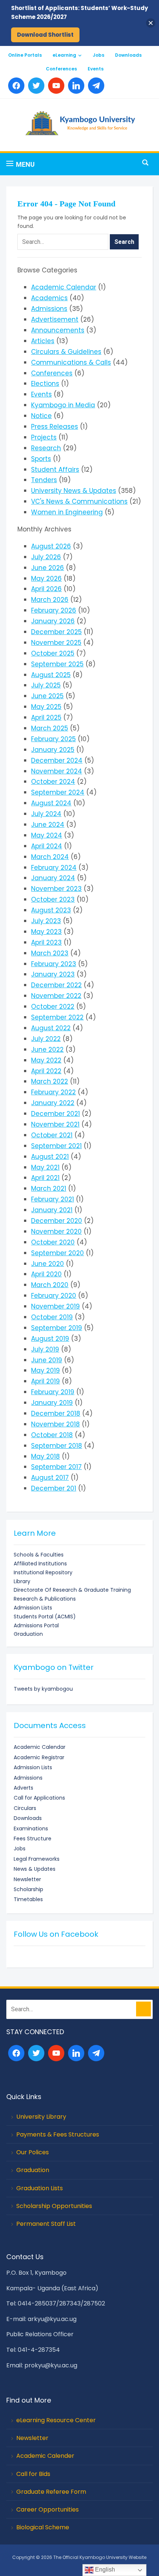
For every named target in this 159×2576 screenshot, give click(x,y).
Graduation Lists (40, 2188)
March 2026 (50, 600)
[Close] (151, 23)
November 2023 (56, 889)
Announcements (58, 330)
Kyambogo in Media (63, 405)
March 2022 (50, 1081)
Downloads (128, 55)
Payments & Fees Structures (58, 2134)
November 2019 (55, 1306)
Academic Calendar (64, 287)
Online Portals (25, 55)
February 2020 (54, 1296)
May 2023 (46, 932)
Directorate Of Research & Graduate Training (72, 1590)
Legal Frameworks (37, 1859)
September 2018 (57, 1446)
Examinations (31, 1829)
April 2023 (46, 942)
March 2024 (50, 857)
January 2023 (53, 974)
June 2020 (48, 1264)
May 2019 (45, 1370)
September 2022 (57, 1017)
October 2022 (53, 1007)
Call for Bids (33, 2474)
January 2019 (52, 1403)
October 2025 (53, 653)
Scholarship (28, 1889)
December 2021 (55, 1114)
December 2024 (57, 760)
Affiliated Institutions (40, 1564)
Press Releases (55, 427)
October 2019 (52, 1317)
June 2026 (48, 568)
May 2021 (45, 1167)
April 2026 (46, 589)
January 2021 (52, 1210)
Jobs (99, 55)
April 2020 (46, 1274)
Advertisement (55, 319)
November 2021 (55, 1124)
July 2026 (46, 557)
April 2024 (47, 846)
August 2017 (50, 1478)
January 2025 (53, 750)
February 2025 (53, 739)
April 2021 (45, 1178)
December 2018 (56, 1413)
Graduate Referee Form (51, 2492)
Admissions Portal (36, 1625)
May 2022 (46, 1060)
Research (46, 448)
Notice (41, 416)
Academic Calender (45, 2456)
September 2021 (56, 1146)
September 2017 (56, 1467)
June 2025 (47, 696)
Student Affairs (55, 470)
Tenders (44, 480)
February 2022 (53, 1092)
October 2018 (52, 1435)
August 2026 (51, 546)
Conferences (61, 69)
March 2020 (50, 1285)
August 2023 (51, 910)
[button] (21, 164)
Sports (41, 459)
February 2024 (54, 868)
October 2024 (53, 782)
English (104, 2570)
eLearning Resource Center (56, 2420)
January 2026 (53, 621)
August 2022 (51, 1028)
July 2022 (46, 1039)
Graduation (28, 1634)
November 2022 (56, 996)
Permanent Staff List (46, 2224)
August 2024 (51, 803)
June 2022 (47, 1050)
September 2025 (57, 664)
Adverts (23, 1788)
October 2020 (53, 1242)
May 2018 (45, 1456)
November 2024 (57, 771)
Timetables (28, 1899)
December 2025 (56, 632)
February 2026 (54, 610)
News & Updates (35, 1869)
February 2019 (53, 1392)
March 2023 (50, 953)
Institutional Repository (43, 1572)
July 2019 (45, 1349)
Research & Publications (45, 1599)
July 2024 (46, 814)
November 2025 (56, 643)
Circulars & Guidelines (66, 352)
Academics (49, 298)
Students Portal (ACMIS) (45, 1617)
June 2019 (47, 1360)
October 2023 (53, 899)
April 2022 (46, 1071)
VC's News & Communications (79, 501)
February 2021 (53, 1199)
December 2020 (57, 1221)
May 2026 (46, 578)
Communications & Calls (71, 362)
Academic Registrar (39, 1757)
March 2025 (50, 728)
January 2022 (53, 1103)
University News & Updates (74, 491)
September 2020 (57, 1253)
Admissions (49, 309)
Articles (43, 341)
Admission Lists (33, 1608)
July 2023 (46, 921)
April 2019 (45, 1381)
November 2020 (56, 1231)
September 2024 (58, 792)
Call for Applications (39, 1798)
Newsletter (27, 1879)
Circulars (25, 1808)
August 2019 (50, 1339)
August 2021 (50, 1157)
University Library (41, 2117)
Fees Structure (33, 1839)
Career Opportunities (48, 2509)
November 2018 (55, 1424)
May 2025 (46, 707)
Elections (45, 384)
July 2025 (46, 685)
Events (96, 69)
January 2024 (53, 878)
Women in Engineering (67, 512)
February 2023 (54, 964)
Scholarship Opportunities (54, 2206)
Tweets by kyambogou (43, 1689)
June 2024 (48, 825)
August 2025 (51, 675)
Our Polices (33, 2152)
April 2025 (46, 717)
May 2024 (47, 835)
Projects (44, 437)
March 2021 (49, 1188)
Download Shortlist (45, 35)
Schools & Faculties (39, 1555)
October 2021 (52, 1135)
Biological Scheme (43, 2527)
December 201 (54, 1488)
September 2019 (57, 1328)
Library (22, 1581)
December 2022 (56, 985)
